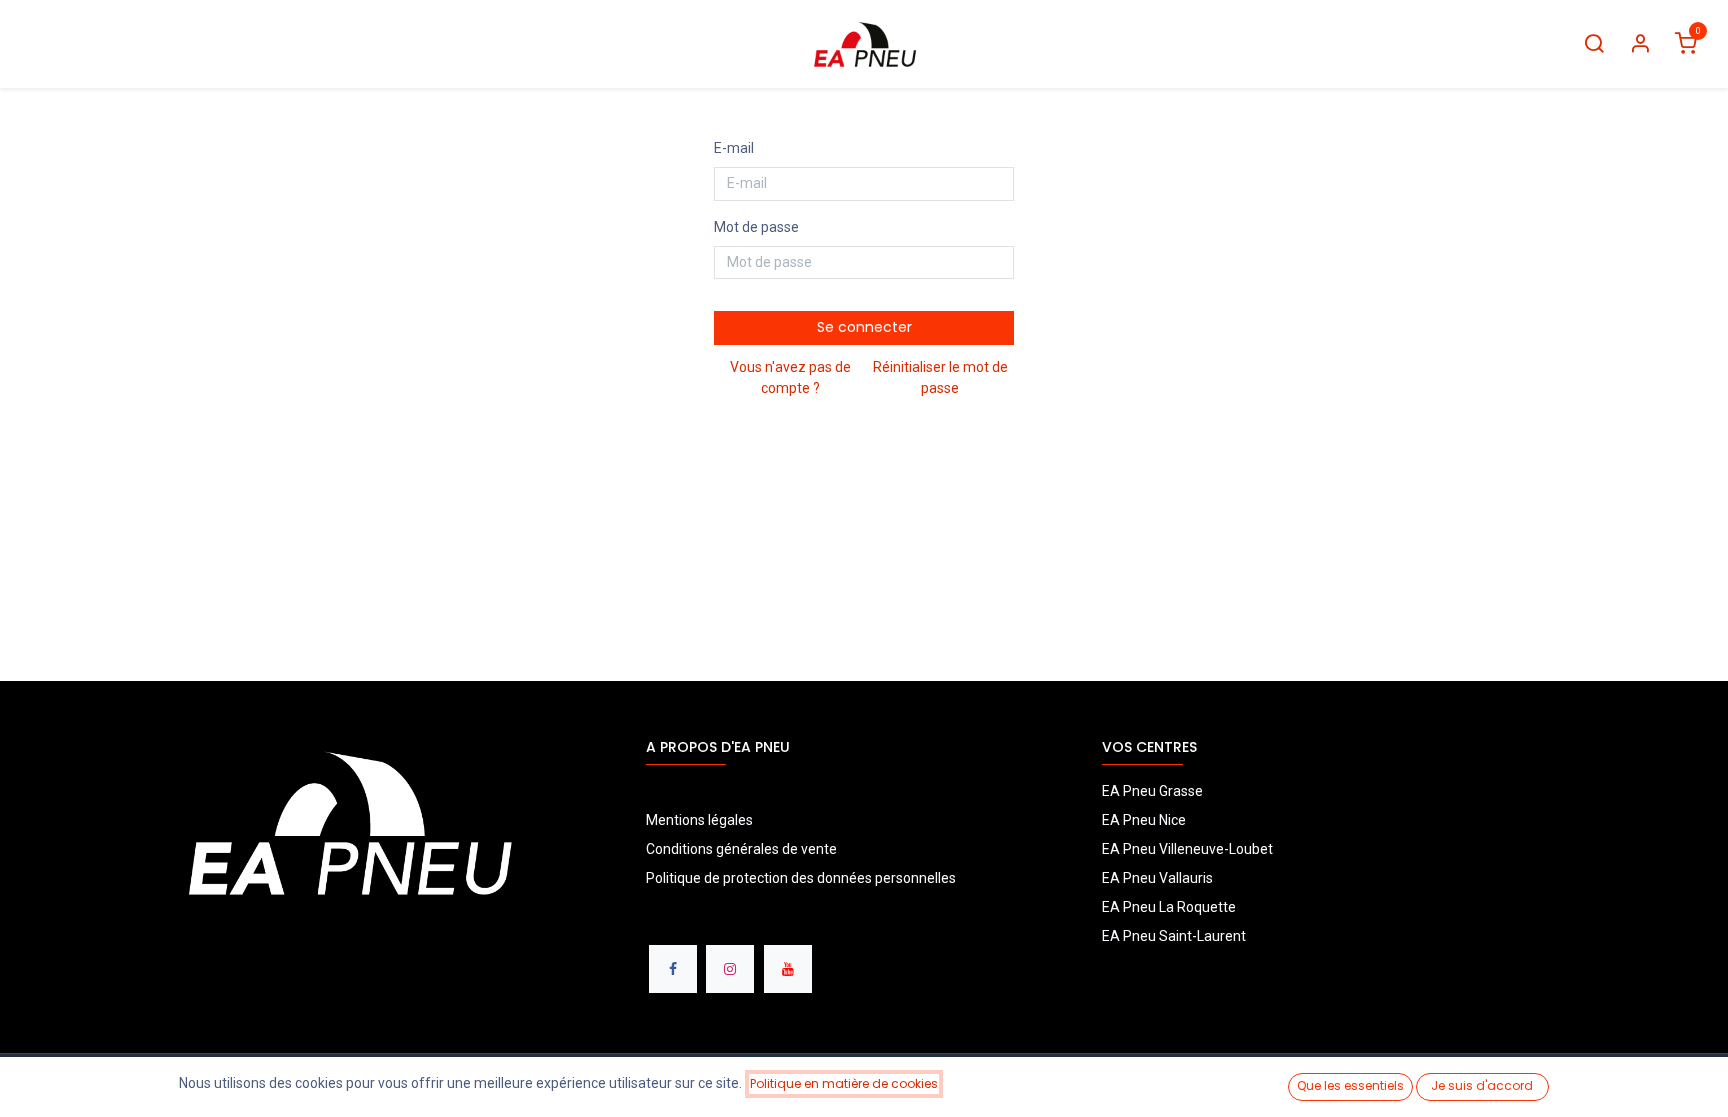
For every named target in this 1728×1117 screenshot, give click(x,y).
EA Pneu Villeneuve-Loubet (1187, 849)
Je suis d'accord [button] (1482, 1085)
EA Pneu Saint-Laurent (1175, 936)
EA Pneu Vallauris (1157, 878)
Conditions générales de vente (741, 849)
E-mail (734, 148)
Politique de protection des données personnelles (802, 878)
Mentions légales (699, 820)
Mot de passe (756, 227)
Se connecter (864, 327)
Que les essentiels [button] (1350, 1085)
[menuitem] (47, 44)
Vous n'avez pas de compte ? (790, 377)
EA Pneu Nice (1144, 820)
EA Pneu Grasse (1152, 791)
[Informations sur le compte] (1640, 44)
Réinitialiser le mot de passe (940, 377)
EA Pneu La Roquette (1169, 907)
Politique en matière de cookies (844, 1083)
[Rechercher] (1594, 44)
